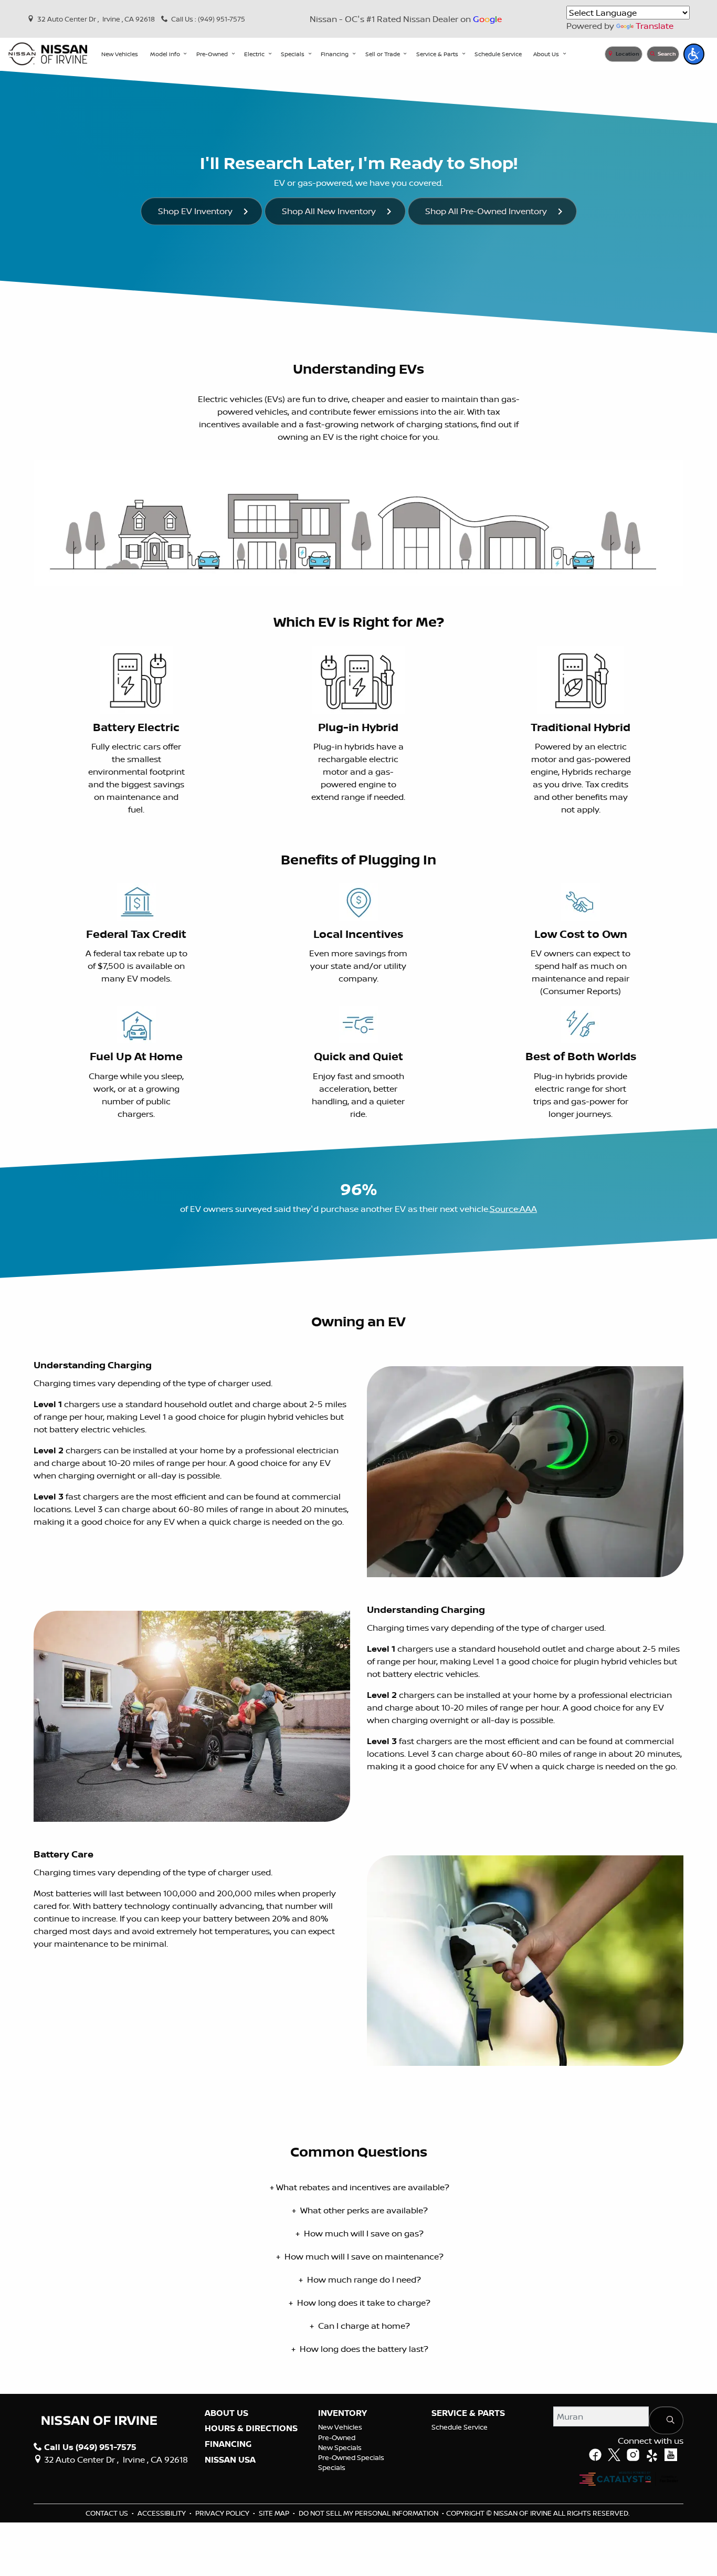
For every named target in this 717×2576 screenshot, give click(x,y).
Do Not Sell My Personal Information (369, 2513)
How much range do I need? (360, 2279)
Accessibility (162, 2513)
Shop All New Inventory (329, 211)
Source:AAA (513, 1209)
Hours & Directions (251, 2429)
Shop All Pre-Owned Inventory (486, 211)
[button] (120, 54)
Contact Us (108, 2513)
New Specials (340, 2447)
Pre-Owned (337, 2437)
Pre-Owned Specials (351, 2457)
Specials (332, 2467)
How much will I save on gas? (360, 2233)
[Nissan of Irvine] (48, 54)
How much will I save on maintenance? (360, 2256)
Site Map (275, 2513)
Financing (228, 2444)
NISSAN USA (230, 2460)
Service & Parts (468, 2413)
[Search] (666, 2420)
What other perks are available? (360, 2210)
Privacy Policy (223, 2513)
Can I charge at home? (360, 2326)
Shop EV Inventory (195, 211)
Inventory (342, 2413)
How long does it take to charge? (360, 2303)
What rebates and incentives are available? (360, 2187)
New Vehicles (340, 2427)
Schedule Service (460, 2427)
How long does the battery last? (360, 2349)
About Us (226, 2413)
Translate (655, 26)
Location (627, 54)
